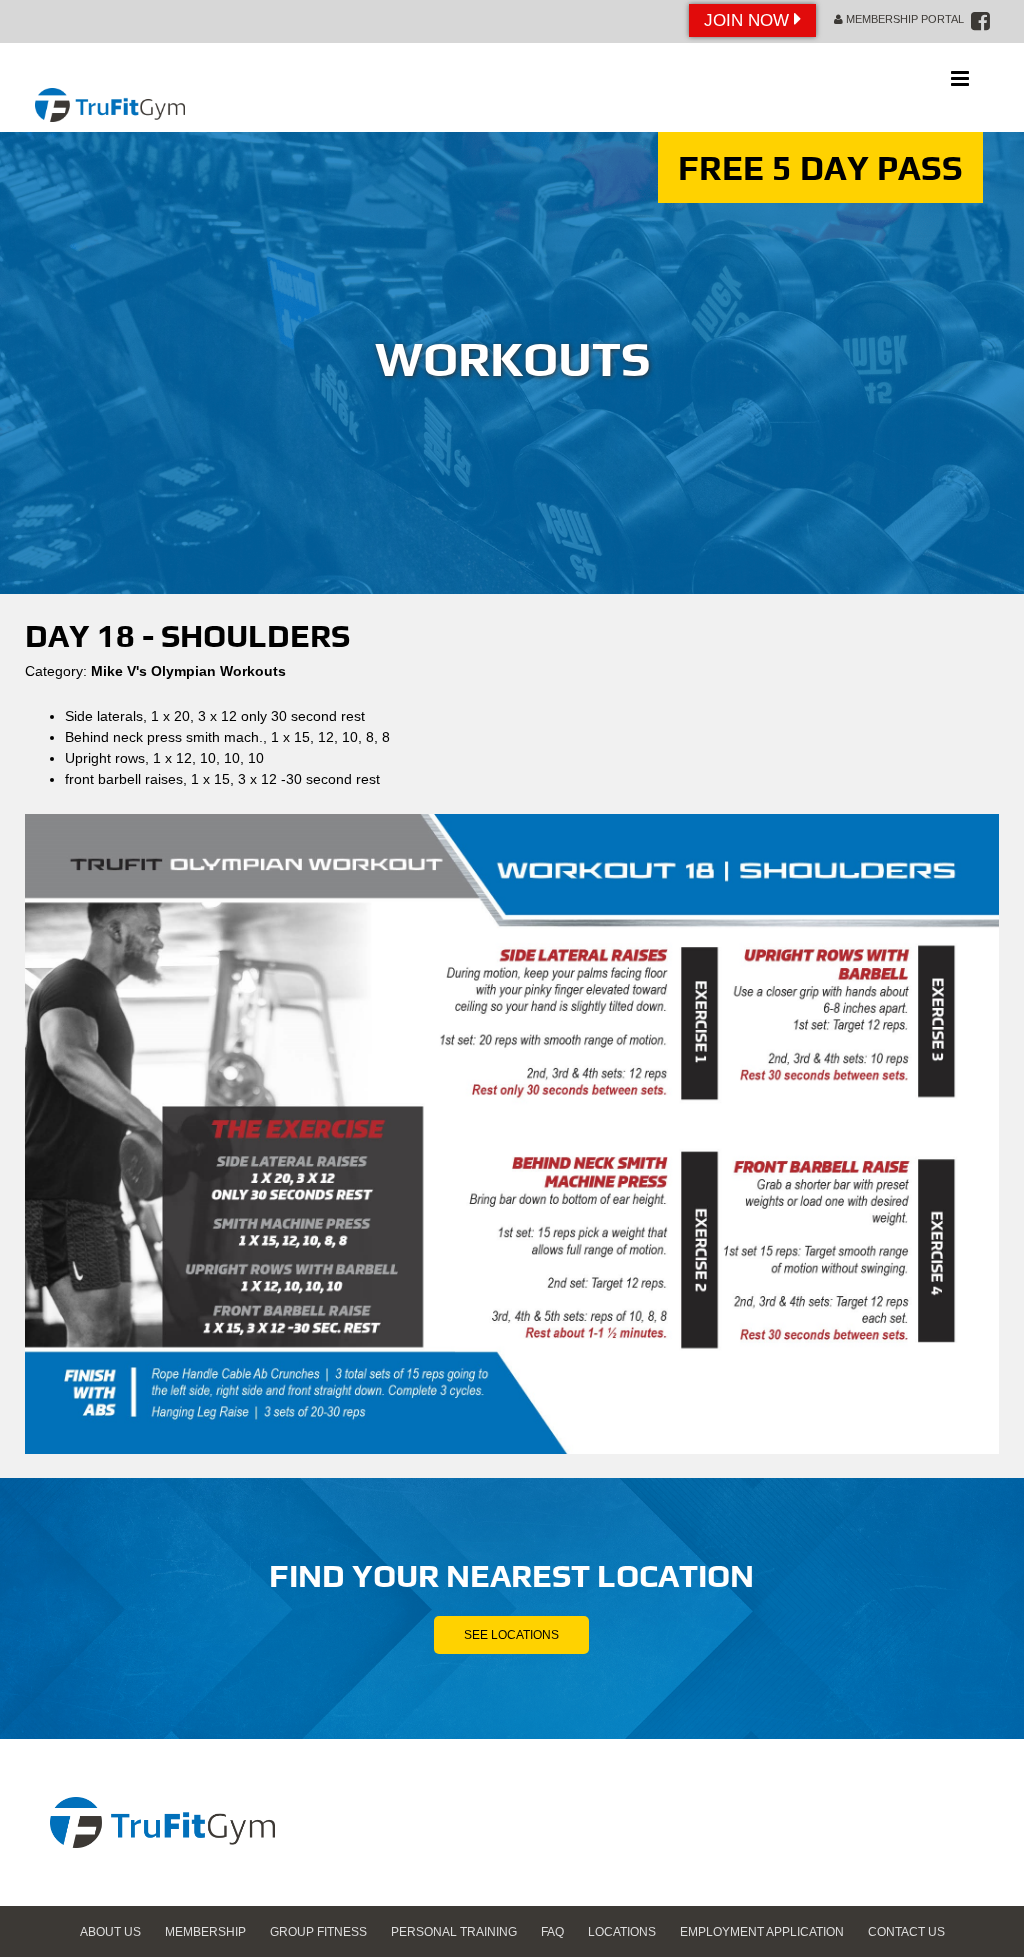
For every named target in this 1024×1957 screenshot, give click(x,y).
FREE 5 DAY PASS (820, 167)
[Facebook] (980, 21)
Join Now (749, 20)
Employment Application (762, 1932)
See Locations (511, 1635)
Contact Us (906, 1932)
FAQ (552, 1932)
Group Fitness (318, 1932)
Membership (205, 1932)
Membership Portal (903, 19)
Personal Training (454, 1932)
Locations (622, 1932)
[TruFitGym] (110, 87)
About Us (110, 1932)
